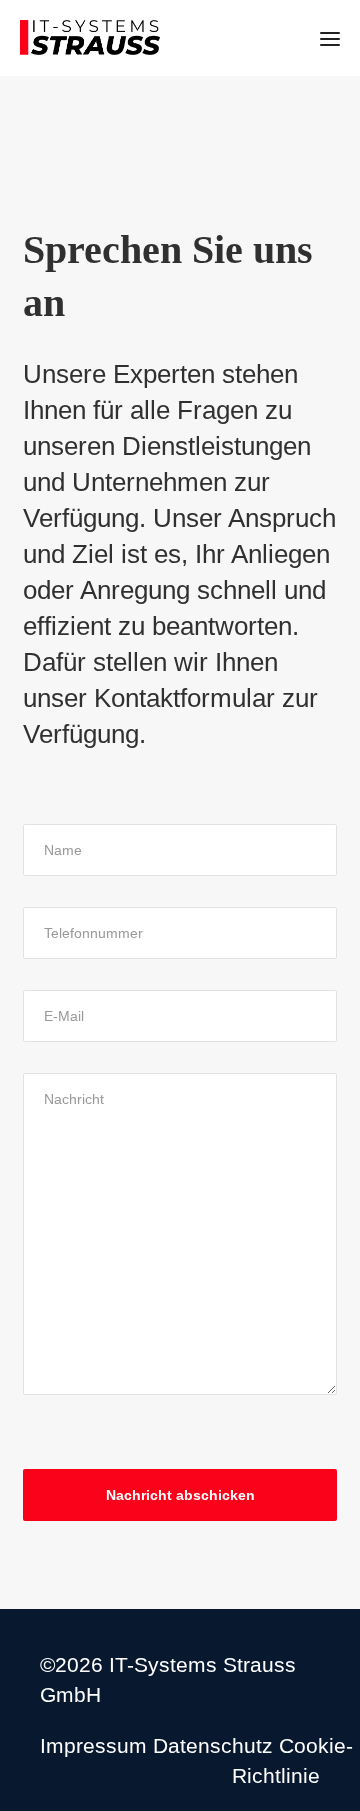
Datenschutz (213, 1745)
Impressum (93, 1745)
